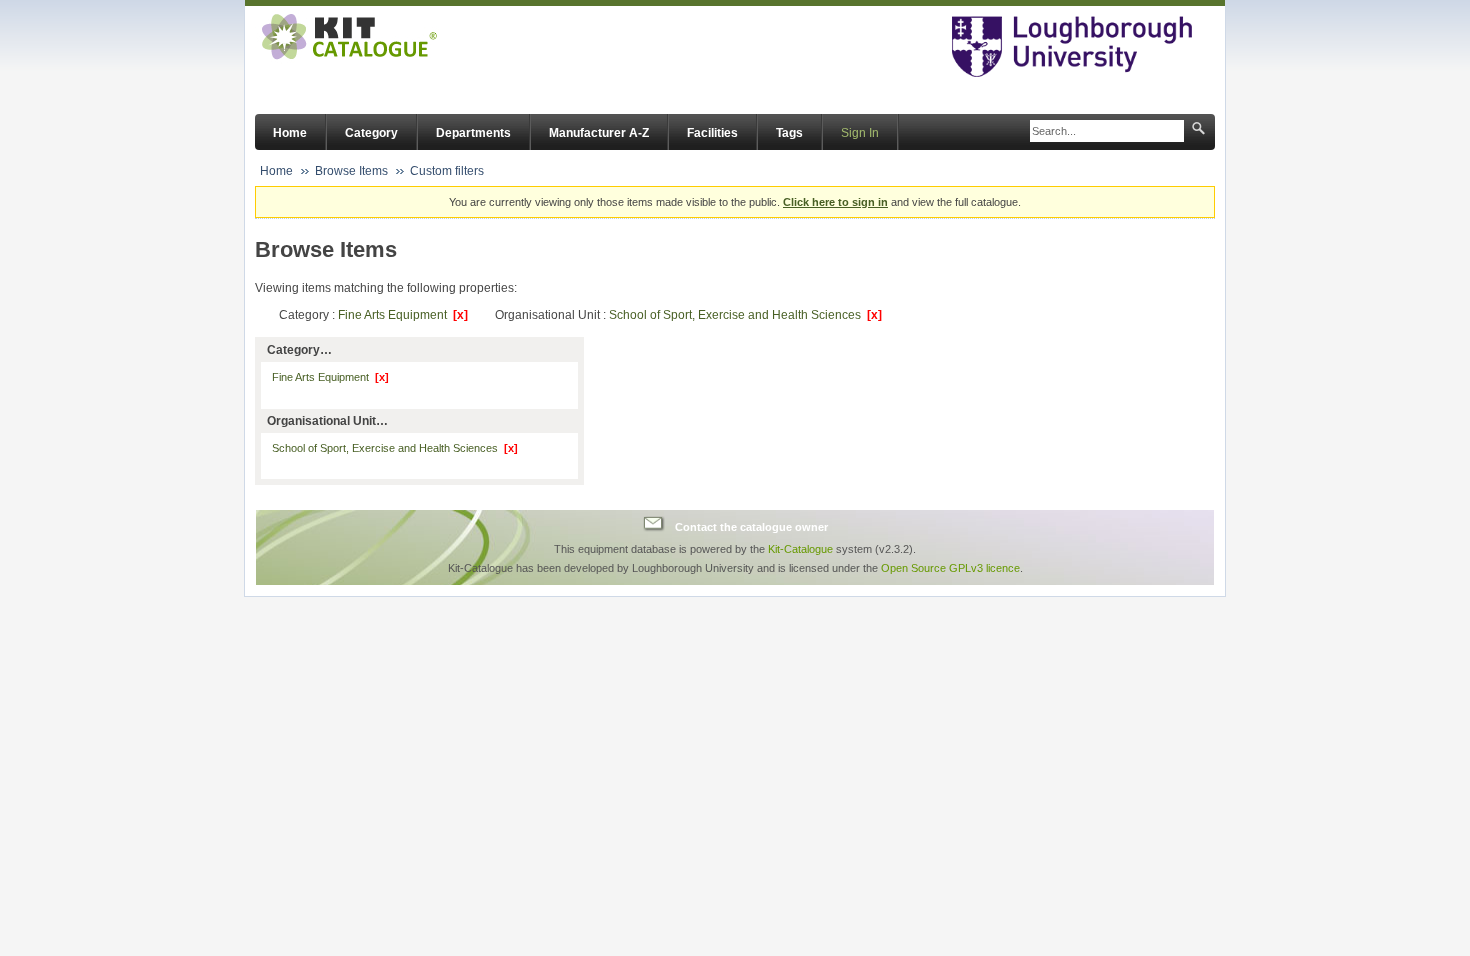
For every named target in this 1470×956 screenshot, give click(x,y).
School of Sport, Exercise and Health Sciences (745, 315)
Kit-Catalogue (800, 549)
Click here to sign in (835, 202)
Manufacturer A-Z (599, 133)
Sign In (860, 133)
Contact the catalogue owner (751, 526)
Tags (789, 133)
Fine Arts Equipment (403, 315)
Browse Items (351, 171)
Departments (473, 133)
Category (371, 133)
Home (290, 133)
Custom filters (447, 171)
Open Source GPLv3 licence (950, 568)
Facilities (712, 133)
